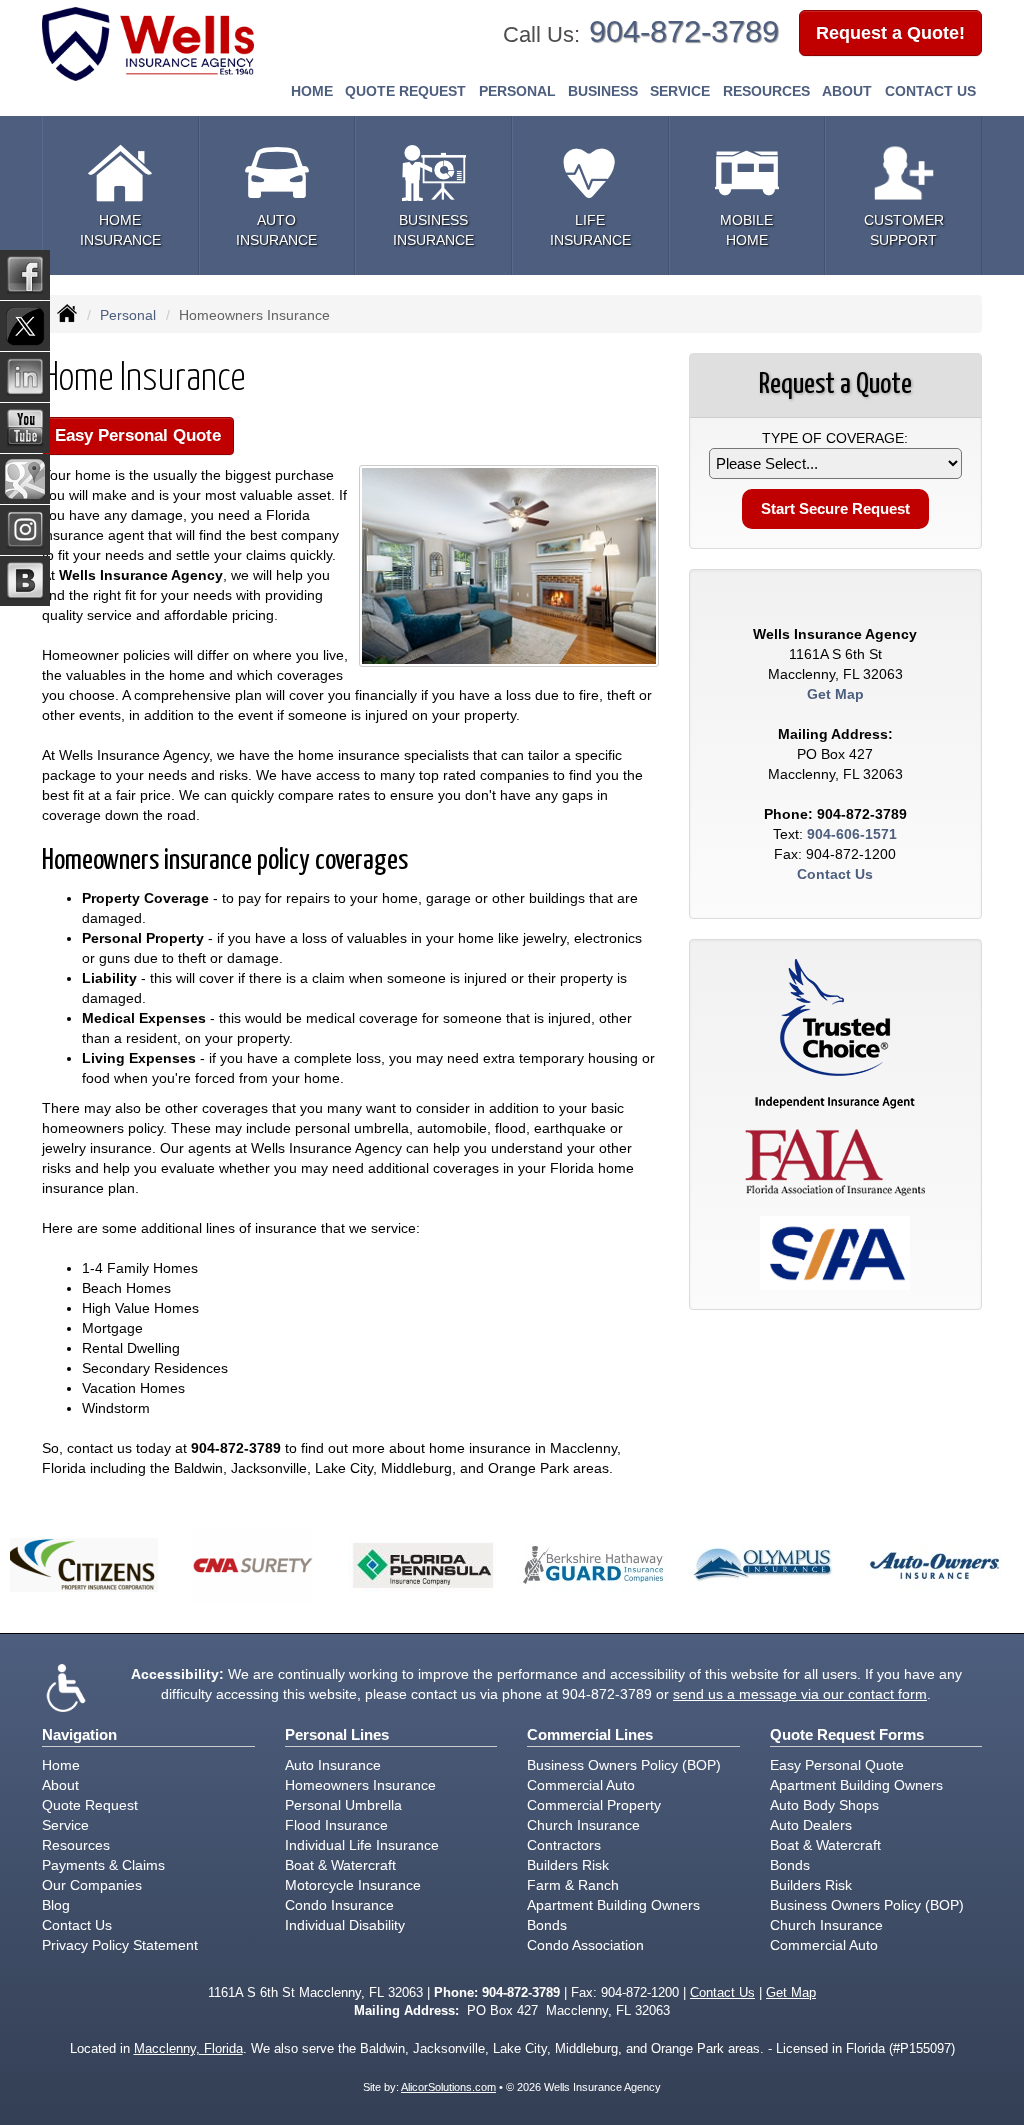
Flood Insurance (336, 1825)
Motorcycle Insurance (353, 1885)
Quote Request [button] (405, 91)
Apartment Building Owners (613, 1905)
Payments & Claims (103, 1865)
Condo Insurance (339, 1905)
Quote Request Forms (847, 1734)
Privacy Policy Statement (120, 1945)
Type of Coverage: (835, 438)
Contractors (564, 1845)
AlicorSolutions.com (448, 2087)
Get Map (835, 694)
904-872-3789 (684, 31)
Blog (56, 1905)
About (847, 91)
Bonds (547, 1925)
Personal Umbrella (343, 1805)
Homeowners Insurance (360, 1785)
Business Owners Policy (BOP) (624, 1765)
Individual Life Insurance (362, 1845)
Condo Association (585, 1945)
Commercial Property (594, 1805)
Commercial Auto (581, 1785)
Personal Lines (337, 1734)
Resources (76, 1845)
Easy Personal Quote (138, 435)
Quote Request (90, 1805)
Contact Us (930, 91)
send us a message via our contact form (800, 1694)
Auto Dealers (811, 1825)
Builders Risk (568, 1865)
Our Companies (92, 1885)
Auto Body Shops (824, 1805)
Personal (128, 315)
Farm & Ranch (573, 1885)
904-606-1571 (852, 834)
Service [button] (680, 91)
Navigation (79, 1734)
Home (312, 91)
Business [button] (603, 91)
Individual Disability (345, 1925)
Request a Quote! (890, 33)
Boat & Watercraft (340, 1865)
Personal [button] (517, 91)
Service (65, 1825)
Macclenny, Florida (188, 2049)
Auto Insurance (333, 1765)
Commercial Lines (590, 1734)
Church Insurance (583, 1825)
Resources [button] (766, 91)
